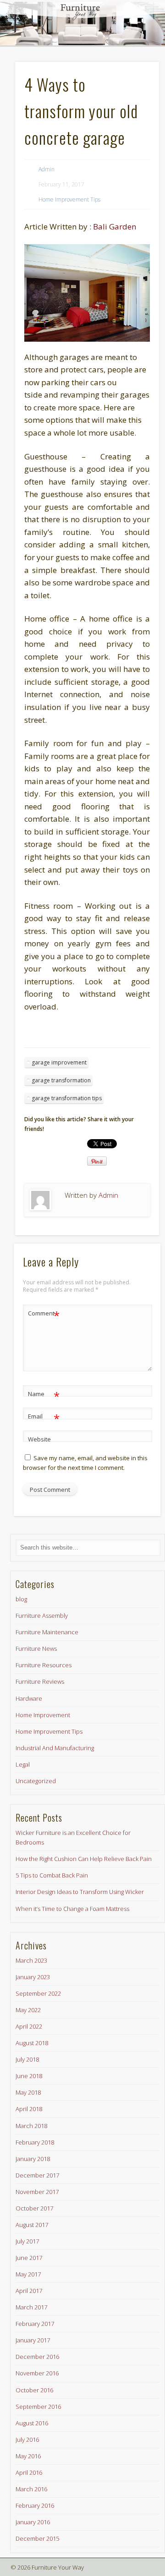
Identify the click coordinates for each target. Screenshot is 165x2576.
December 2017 (37, 2175)
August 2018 (32, 2043)
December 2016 (37, 2357)
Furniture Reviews (40, 1681)
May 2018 (28, 2092)
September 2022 (38, 1993)
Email (44, 1418)
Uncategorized (36, 1781)
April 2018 (29, 2109)
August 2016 (32, 2423)
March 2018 (31, 2126)
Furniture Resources (44, 1665)
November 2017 (37, 2192)
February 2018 (35, 2142)
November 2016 (37, 2373)
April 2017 (29, 2291)
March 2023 (31, 1960)
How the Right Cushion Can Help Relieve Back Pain (84, 1859)
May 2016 (28, 2456)
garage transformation (61, 1080)
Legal (23, 1764)
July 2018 (27, 2059)
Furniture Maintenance (47, 1632)
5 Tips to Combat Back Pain (52, 1875)
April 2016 (29, 2472)
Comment (44, 1315)
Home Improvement (43, 1715)
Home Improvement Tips (69, 199)
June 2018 (29, 2076)
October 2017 (34, 2208)
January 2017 (33, 2340)
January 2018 (33, 2159)
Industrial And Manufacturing (55, 1748)
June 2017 (29, 2258)
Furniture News (36, 1648)
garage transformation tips (67, 1098)
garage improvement (59, 1062)
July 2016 (27, 2440)
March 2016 (31, 2489)
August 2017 (32, 2225)
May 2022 (28, 2010)
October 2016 (34, 2390)
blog (21, 1599)
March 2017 (31, 2307)
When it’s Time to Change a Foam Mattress (72, 1909)
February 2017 (35, 2324)
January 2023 (33, 1977)
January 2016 (33, 2522)
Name (44, 1395)
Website (39, 1439)
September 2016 (38, 2407)
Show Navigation (133, 82)
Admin (47, 169)
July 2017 (27, 2241)
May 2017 (28, 2274)
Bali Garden (115, 226)
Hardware (29, 1698)
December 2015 (37, 2538)
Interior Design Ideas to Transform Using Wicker (80, 1892)
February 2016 (35, 2505)
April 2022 (29, 2026)
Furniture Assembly (42, 1615)
